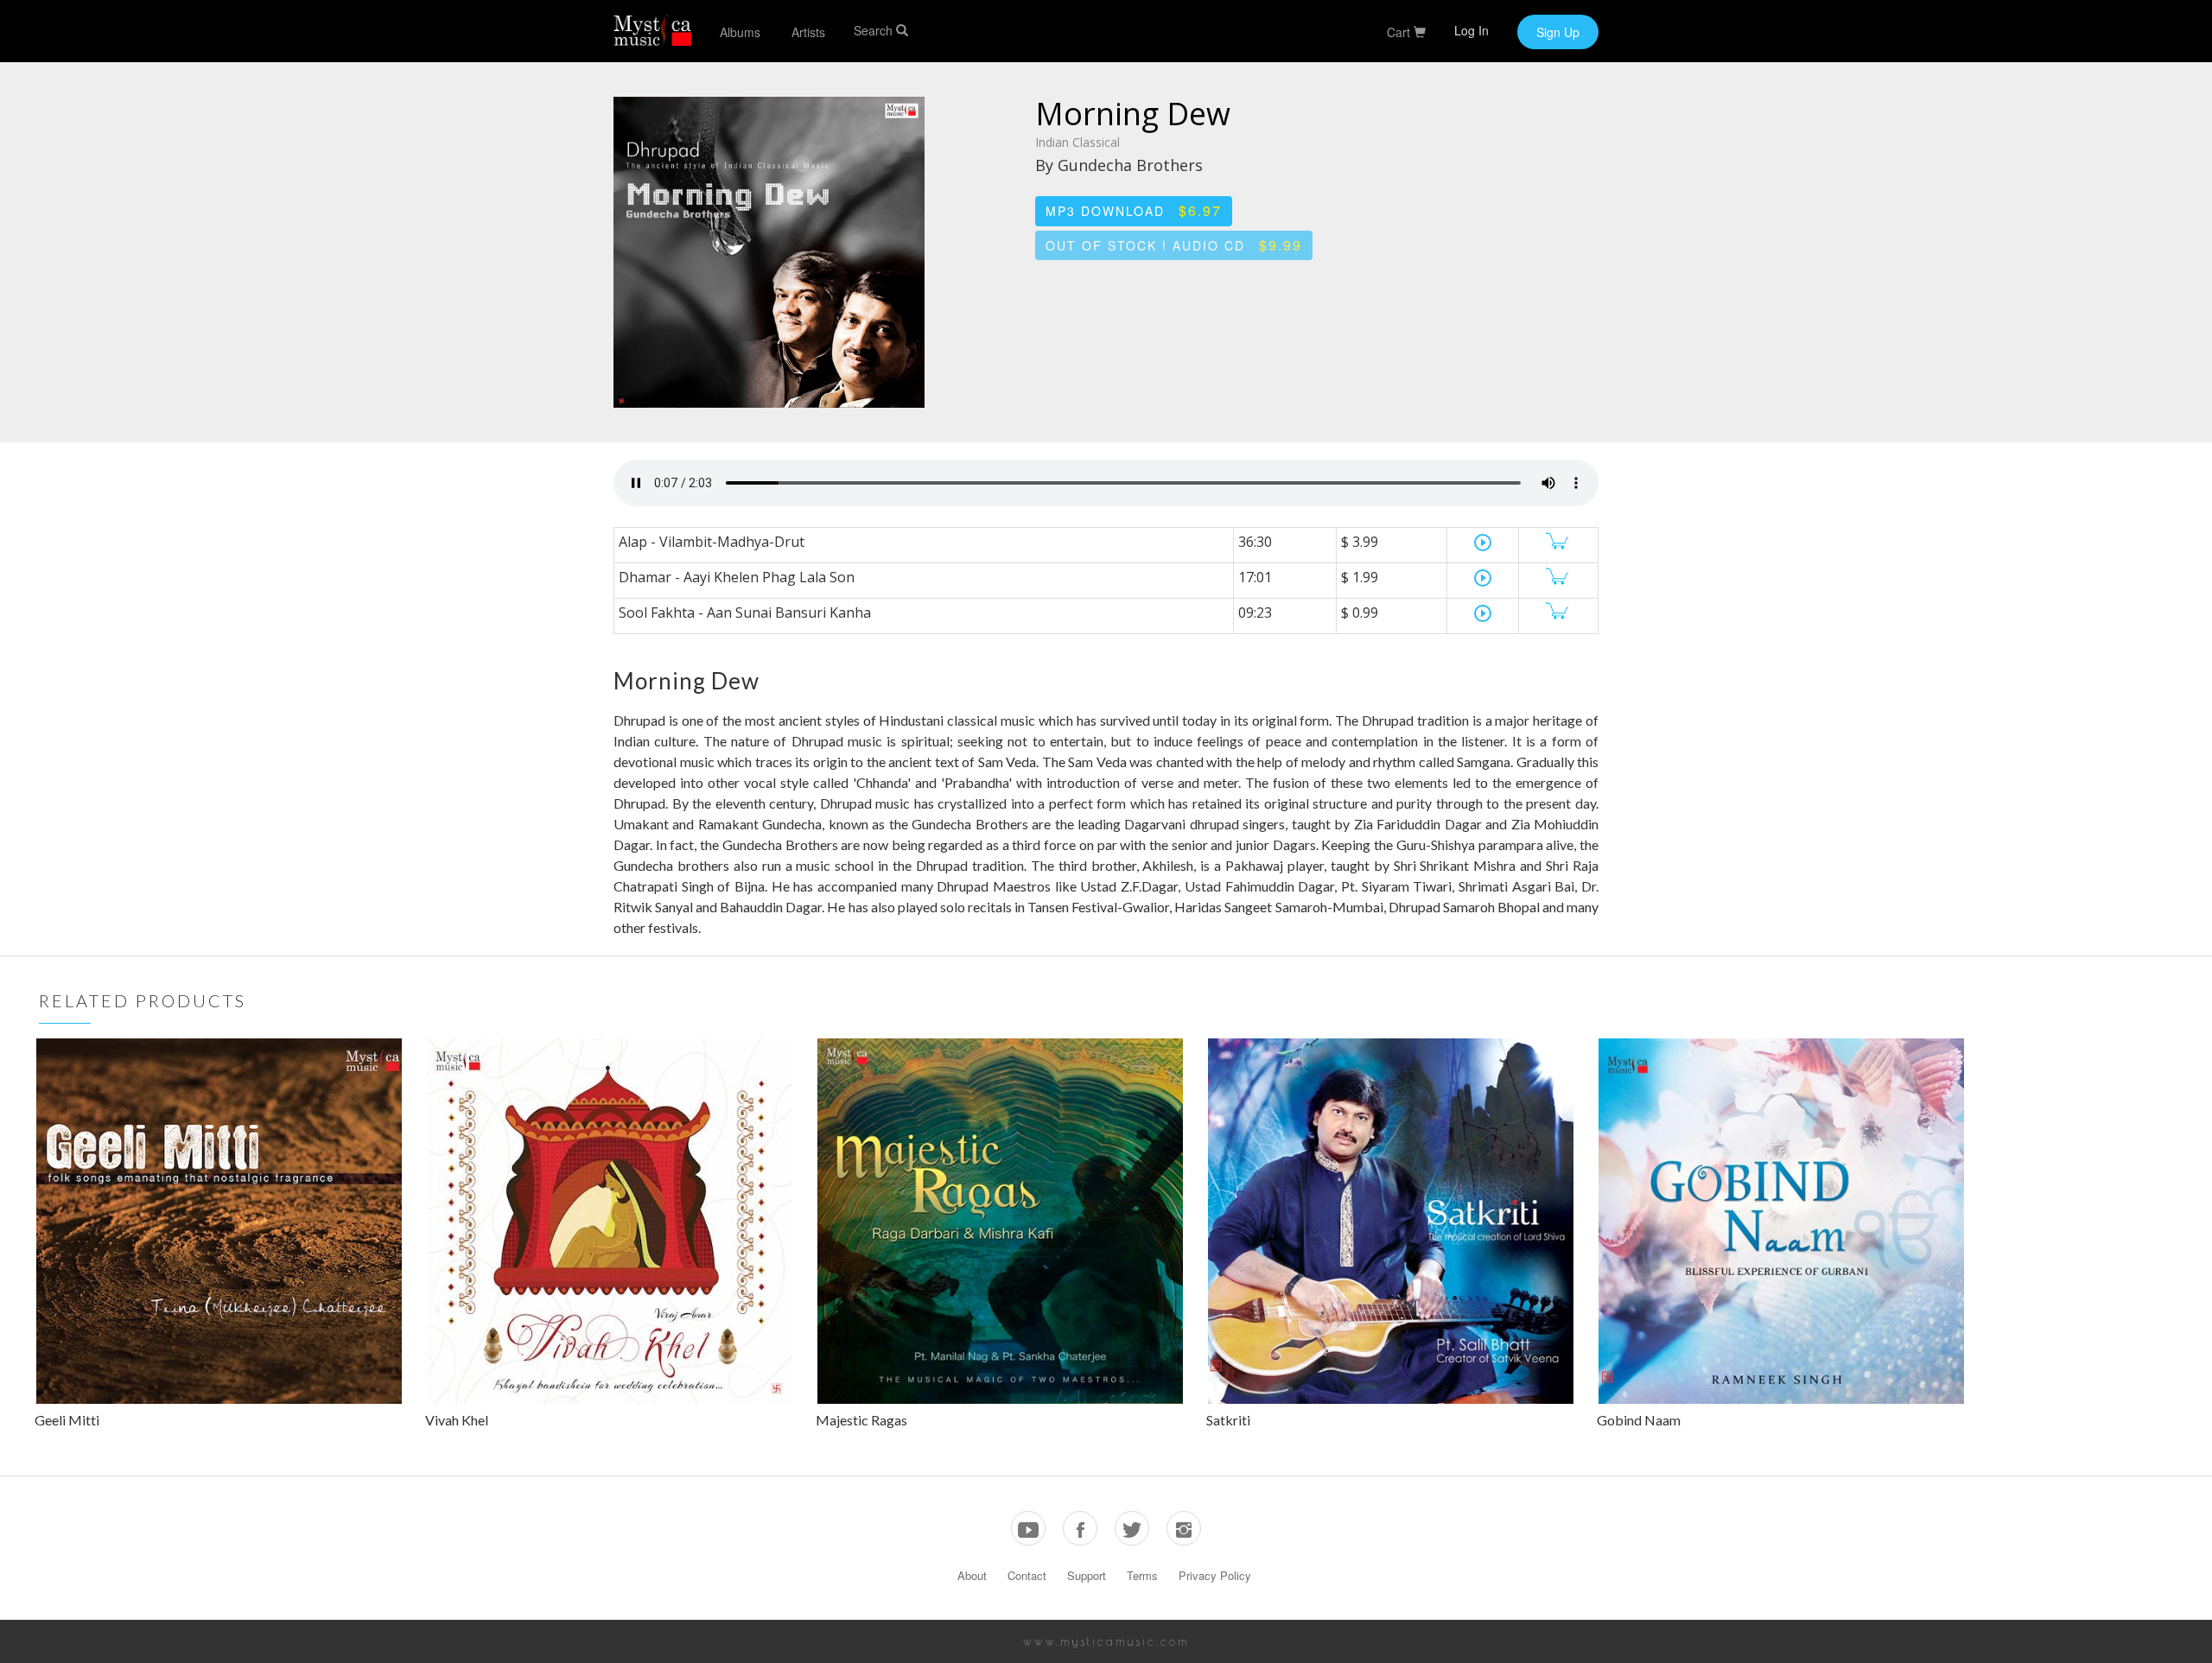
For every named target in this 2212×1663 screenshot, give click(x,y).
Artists (808, 32)
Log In (1471, 30)
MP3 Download (1134, 210)
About (972, 1575)
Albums (740, 32)
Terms (1142, 1575)
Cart (1400, 32)
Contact (1027, 1575)
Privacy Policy (1215, 1575)
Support (1087, 1575)
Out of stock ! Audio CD (1174, 245)
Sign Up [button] (1558, 32)
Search (875, 30)
